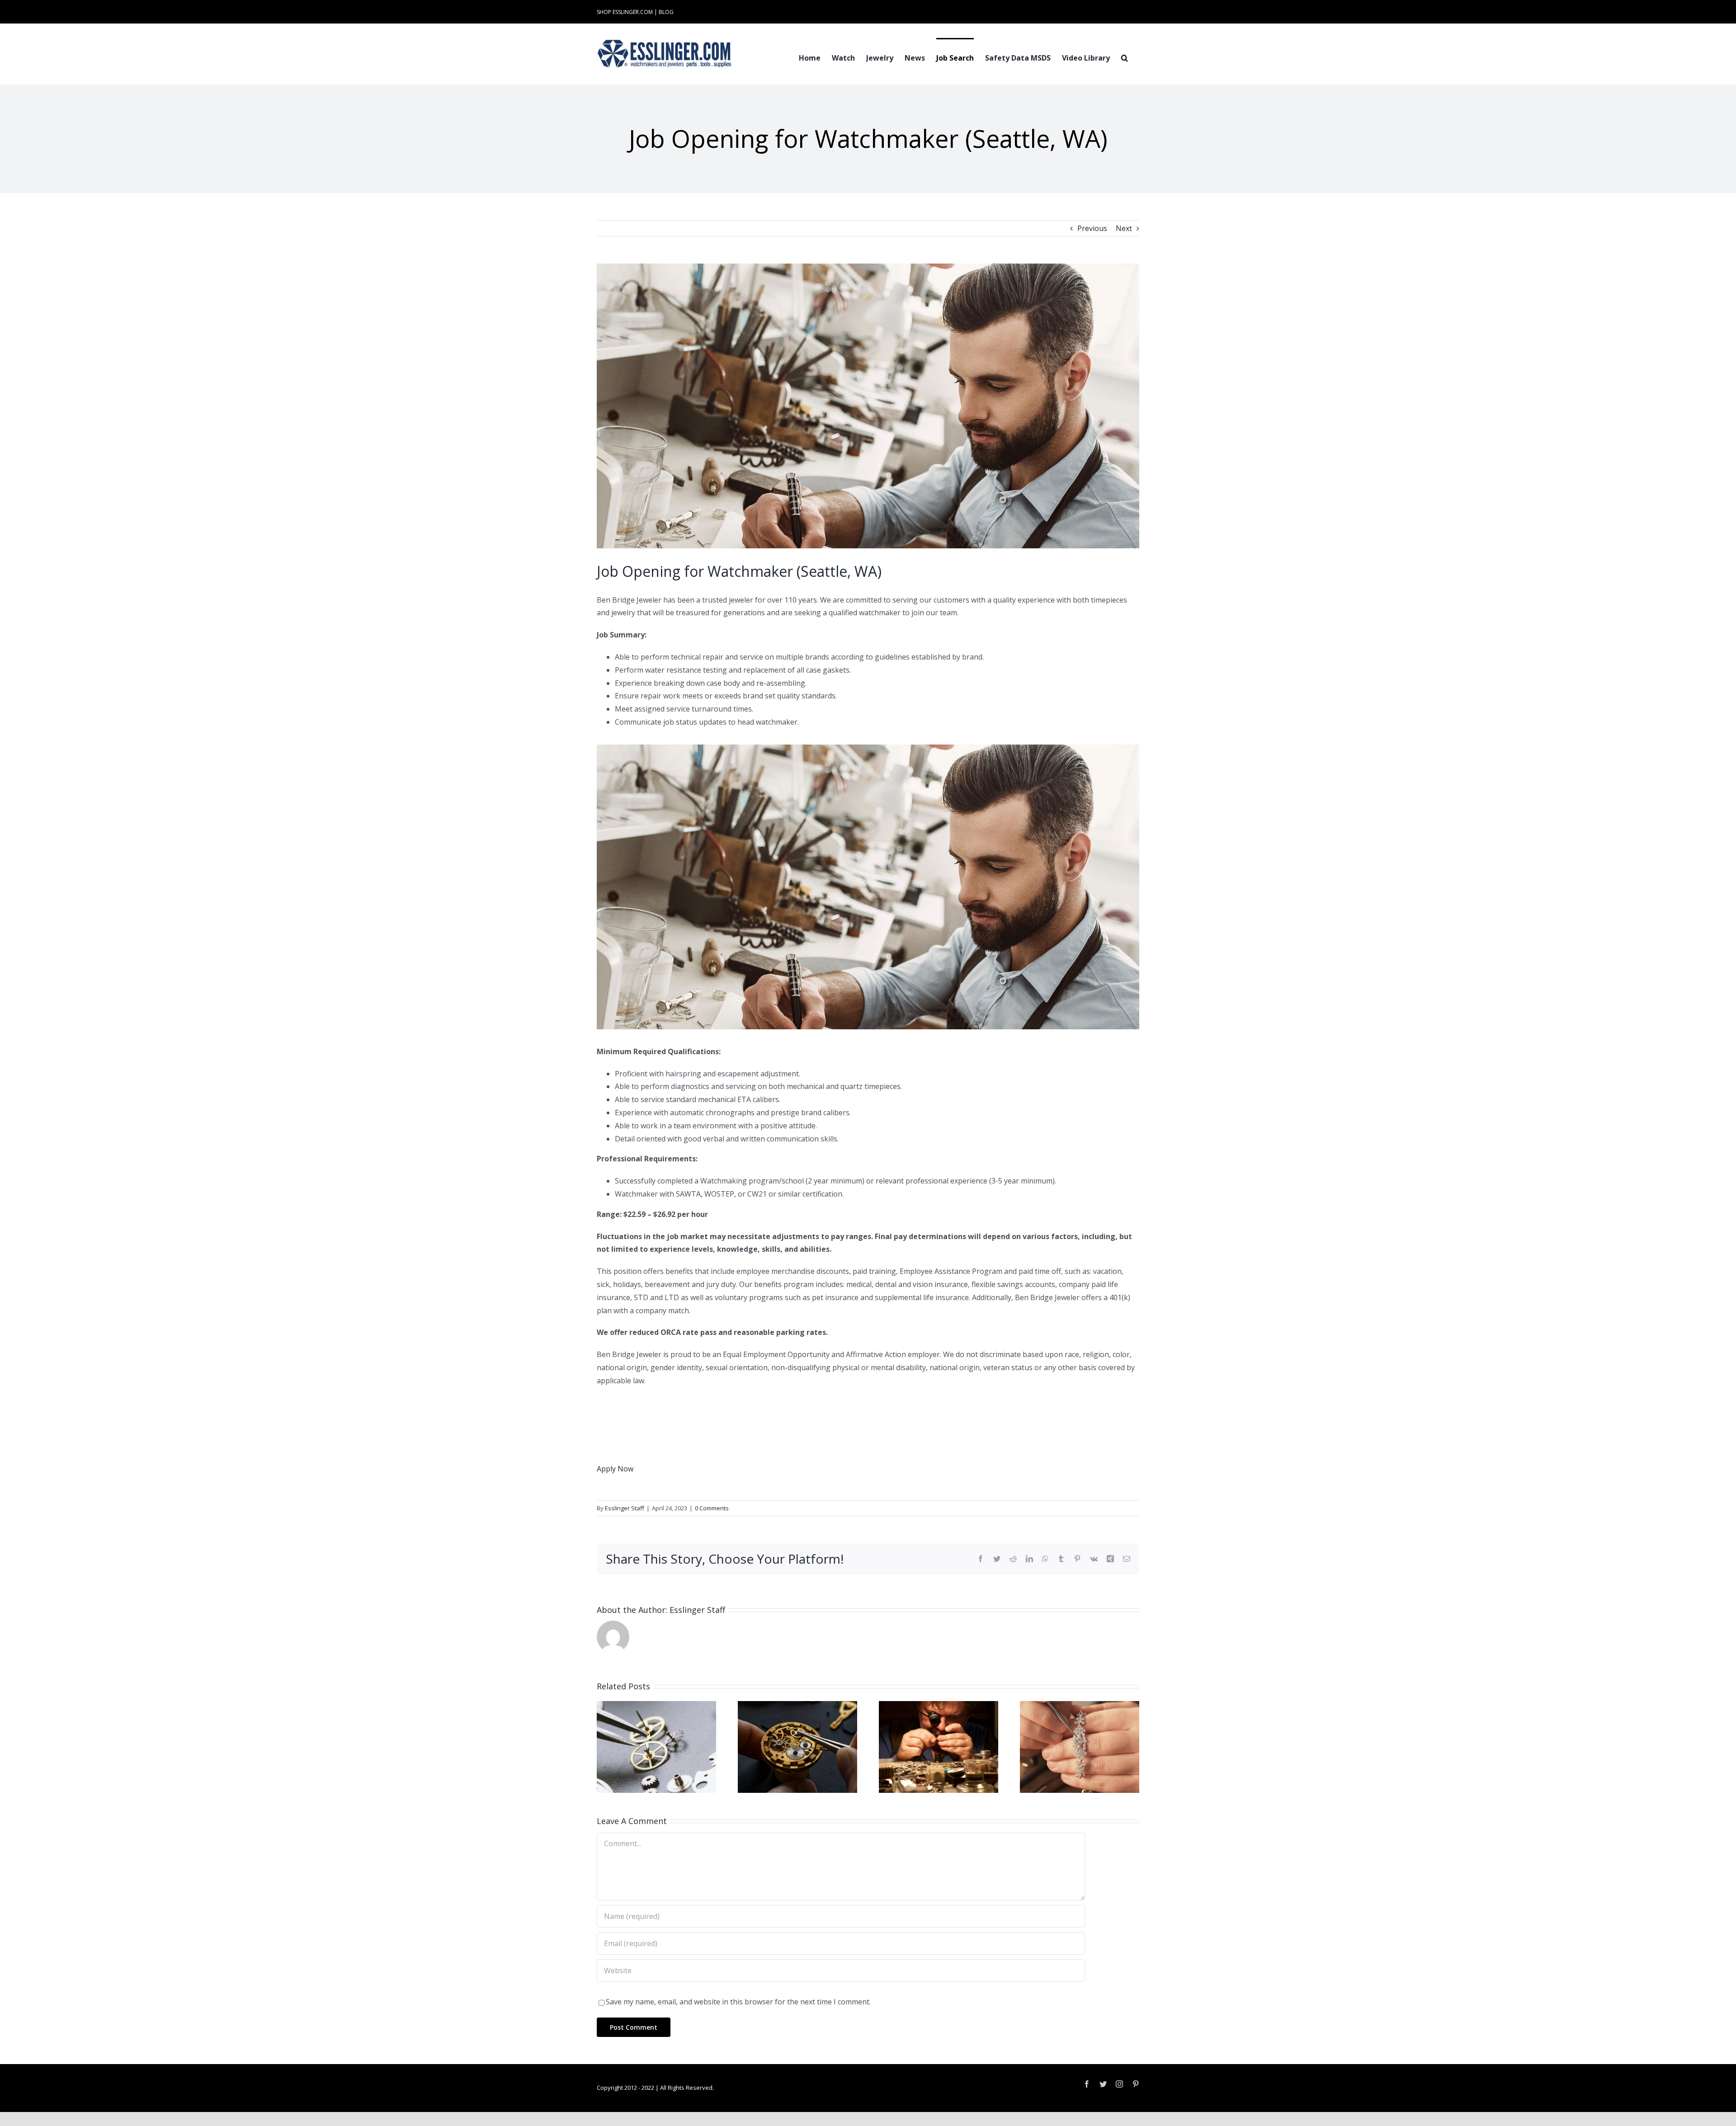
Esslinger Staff (625, 1508)
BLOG (666, 12)
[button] (1125, 57)
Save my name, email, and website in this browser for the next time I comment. (738, 2002)
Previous (1092, 228)
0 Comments (712, 1508)
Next (1124, 228)
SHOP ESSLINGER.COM (625, 12)
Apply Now (615, 1469)
